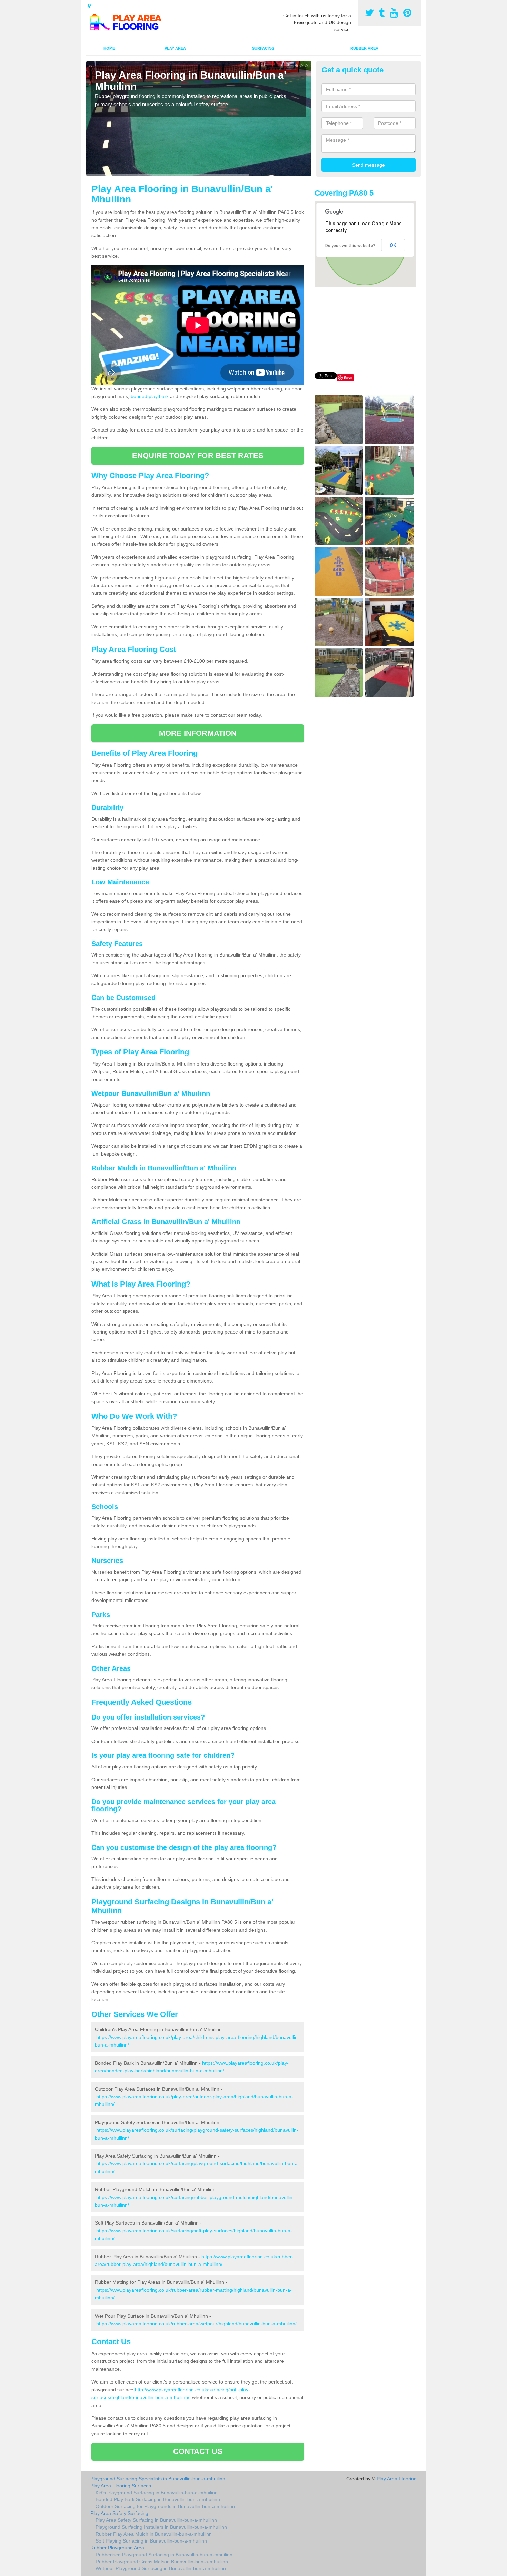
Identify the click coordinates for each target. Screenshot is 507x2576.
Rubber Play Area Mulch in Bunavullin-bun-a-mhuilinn (154, 2534)
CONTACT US (198, 2451)
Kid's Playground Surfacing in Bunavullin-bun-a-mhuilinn (157, 2493)
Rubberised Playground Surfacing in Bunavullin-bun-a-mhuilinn (164, 2555)
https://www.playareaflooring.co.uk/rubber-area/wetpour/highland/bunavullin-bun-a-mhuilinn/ (196, 2324)
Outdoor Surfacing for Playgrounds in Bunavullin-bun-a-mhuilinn (165, 2506)
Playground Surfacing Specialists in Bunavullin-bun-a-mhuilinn (158, 2479)
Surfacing (263, 48)
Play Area (175, 48)
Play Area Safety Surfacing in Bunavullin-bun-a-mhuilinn (156, 2520)
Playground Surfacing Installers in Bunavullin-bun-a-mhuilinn (161, 2527)
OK (393, 245)
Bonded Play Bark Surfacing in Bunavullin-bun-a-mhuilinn (158, 2499)
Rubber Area (364, 48)
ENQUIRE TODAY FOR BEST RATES (198, 455)
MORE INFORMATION (198, 733)
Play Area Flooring (397, 2479)
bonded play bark (150, 396)
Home (109, 48)
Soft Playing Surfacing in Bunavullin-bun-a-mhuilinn (151, 2541)
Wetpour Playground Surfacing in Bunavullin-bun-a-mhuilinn (161, 2568)
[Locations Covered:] (89, 6)
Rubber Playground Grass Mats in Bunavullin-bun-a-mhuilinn (162, 2562)
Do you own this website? (350, 246)
